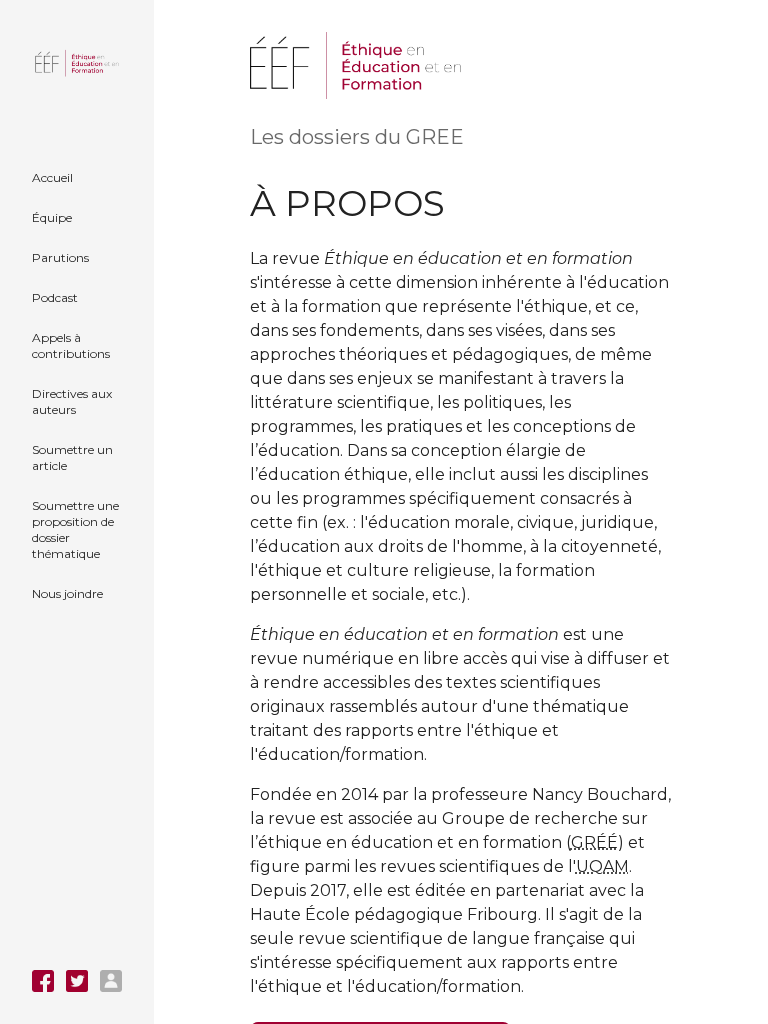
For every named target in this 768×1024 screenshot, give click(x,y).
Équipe (52, 217)
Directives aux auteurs (72, 401)
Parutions (60, 257)
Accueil (52, 177)
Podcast (55, 297)
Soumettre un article (72, 457)
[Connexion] (111, 981)
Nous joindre (67, 593)
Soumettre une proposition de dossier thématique (75, 529)
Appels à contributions (71, 345)
